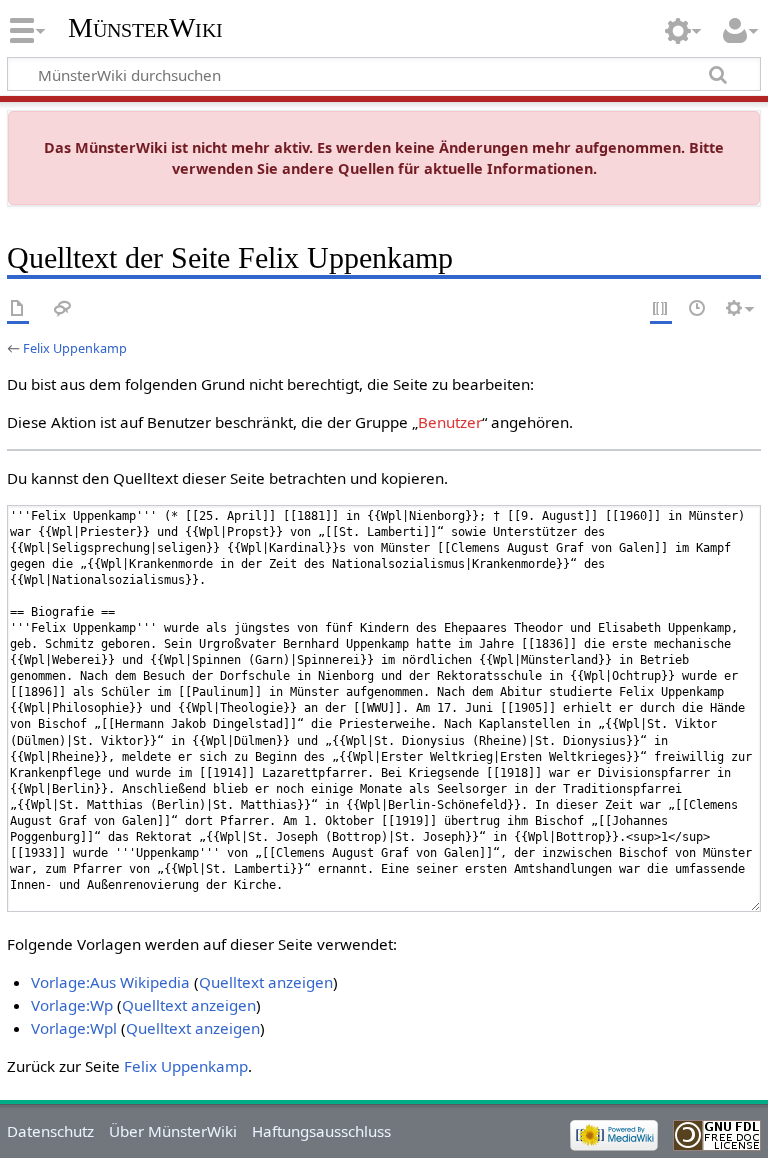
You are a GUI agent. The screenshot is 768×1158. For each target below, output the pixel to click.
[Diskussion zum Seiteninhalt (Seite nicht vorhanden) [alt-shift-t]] (63, 309)
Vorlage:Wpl (74, 1028)
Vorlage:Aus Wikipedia (110, 982)
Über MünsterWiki (173, 1131)
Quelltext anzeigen (266, 982)
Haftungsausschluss (321, 1131)
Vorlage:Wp (72, 1005)
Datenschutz (50, 1131)
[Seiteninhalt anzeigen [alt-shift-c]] (18, 309)
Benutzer (450, 422)
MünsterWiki (145, 27)
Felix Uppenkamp (75, 348)
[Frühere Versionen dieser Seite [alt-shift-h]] (698, 309)
